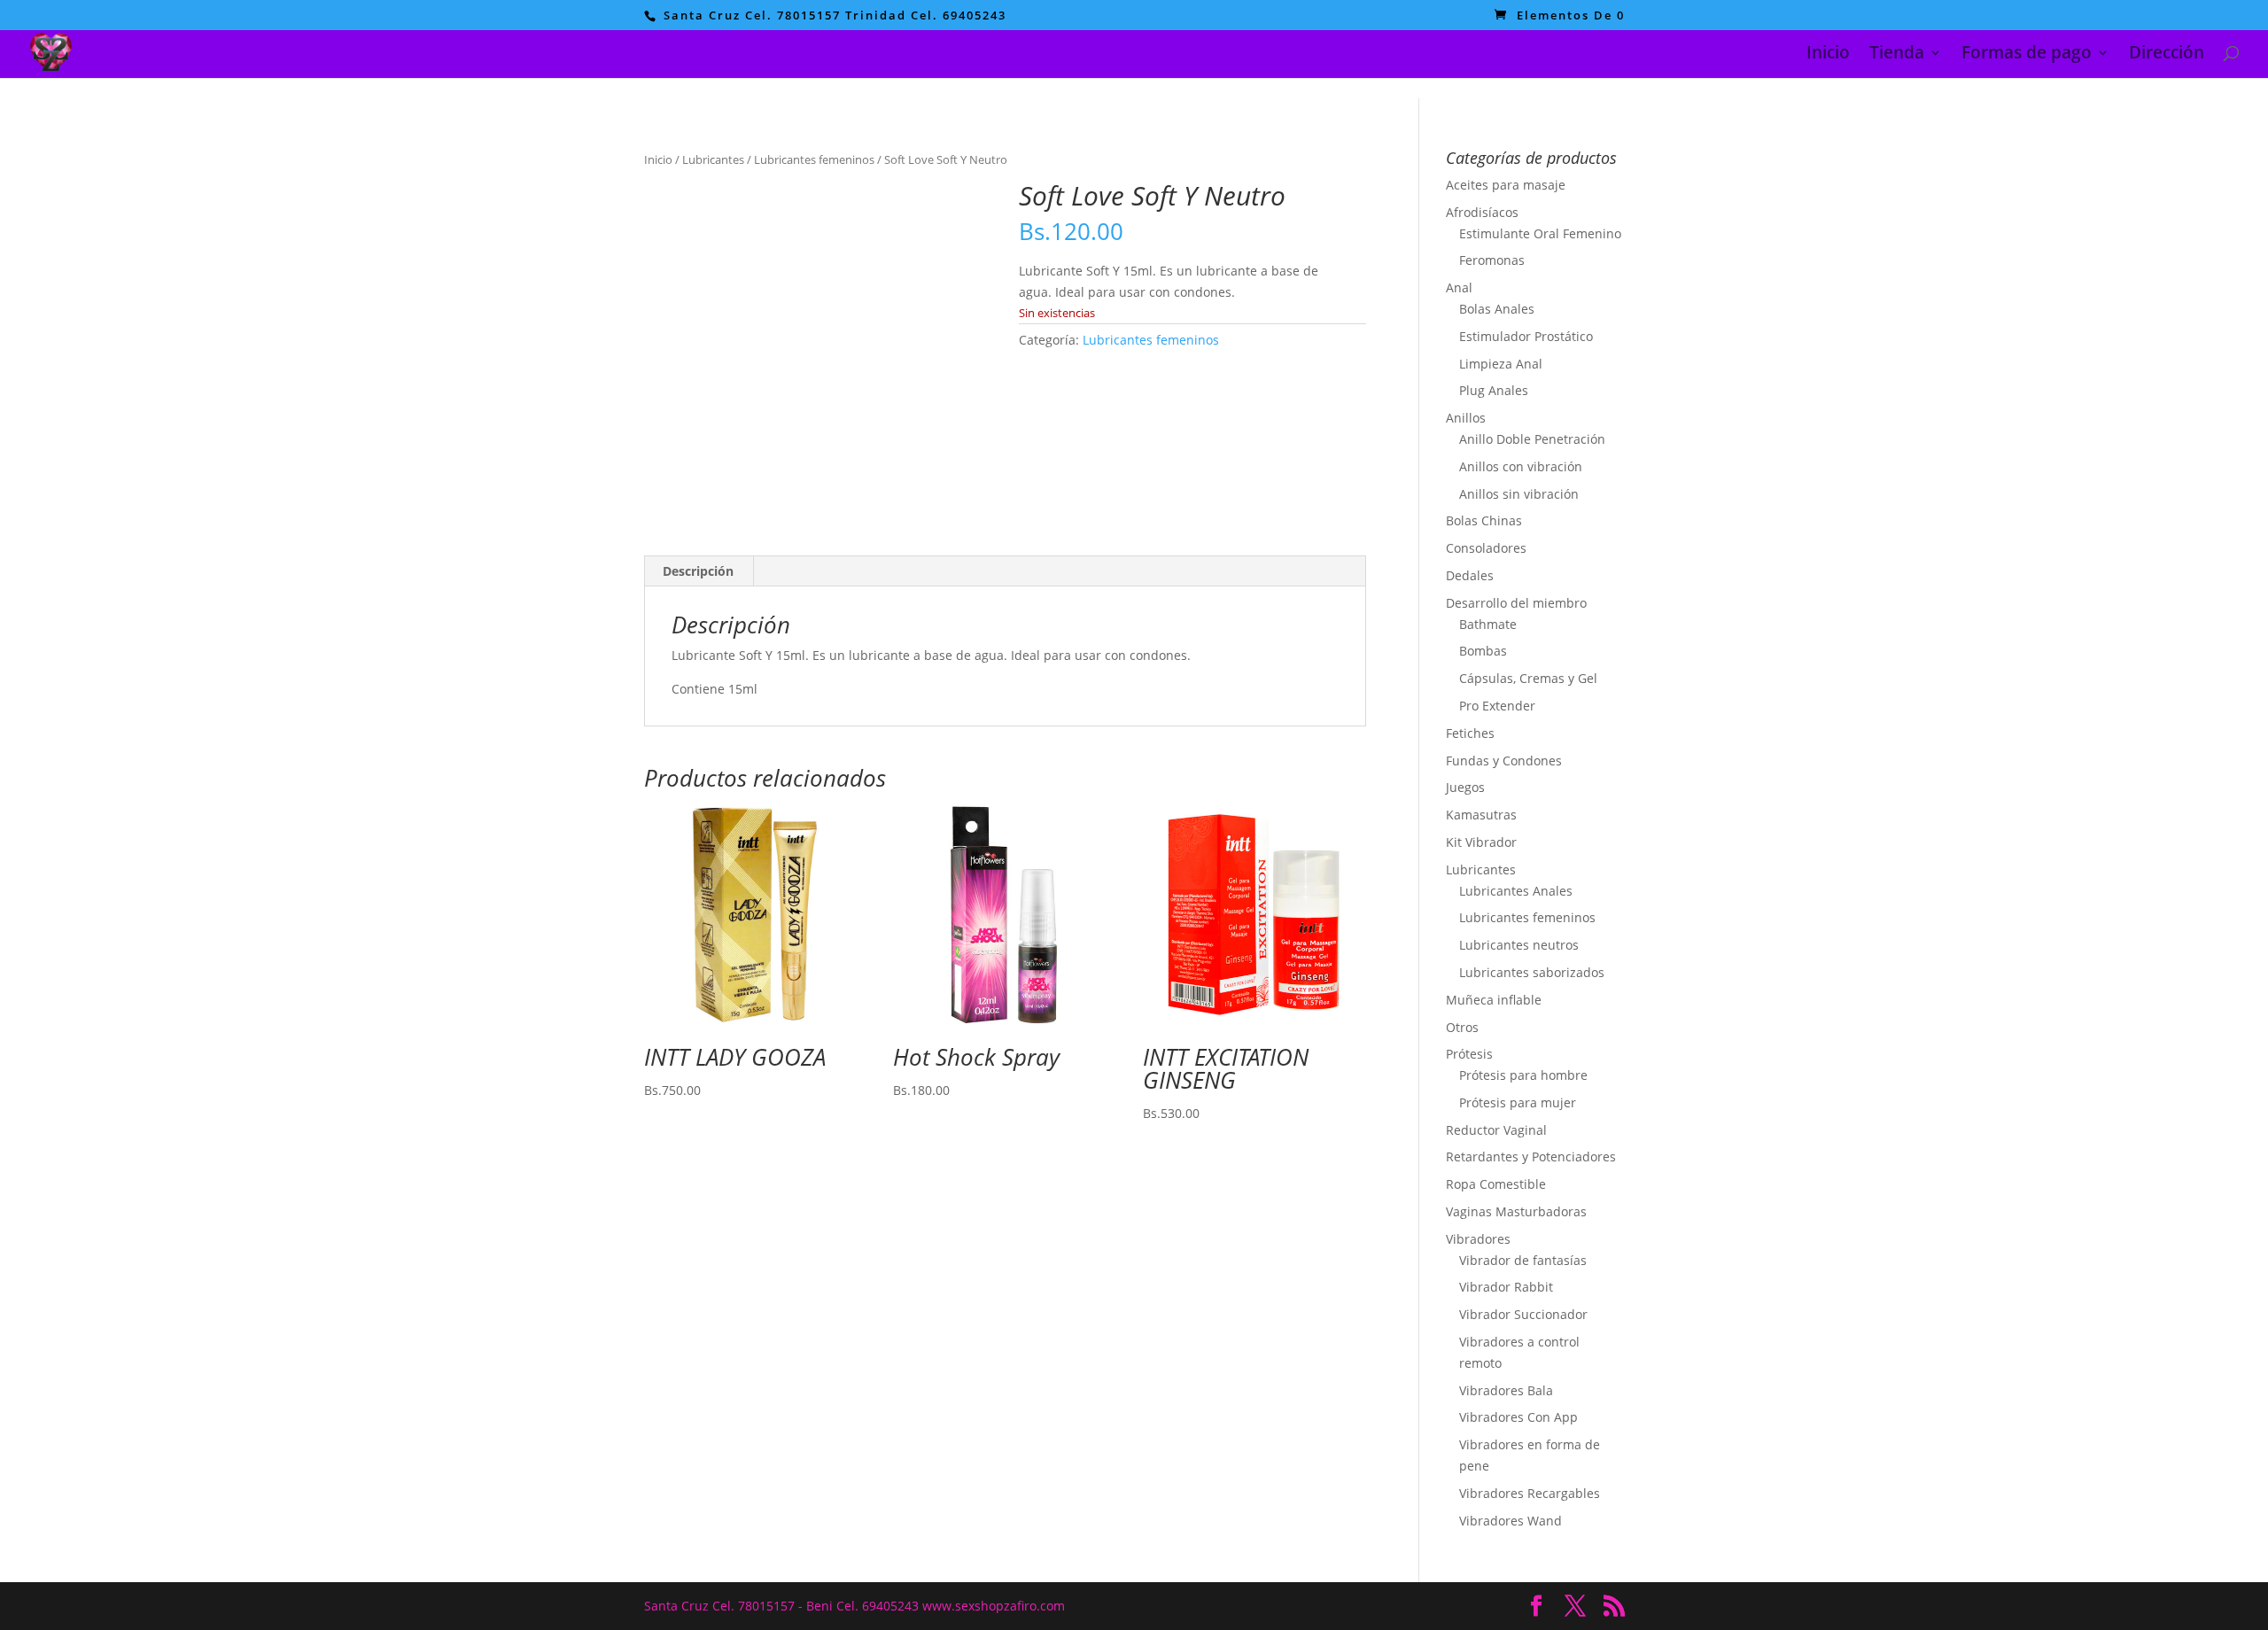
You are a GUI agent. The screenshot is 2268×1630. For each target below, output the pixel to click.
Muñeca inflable (1494, 1000)
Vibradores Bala (1506, 1390)
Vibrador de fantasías (1523, 1260)
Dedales (1470, 575)
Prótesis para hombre (1523, 1075)
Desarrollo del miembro (1516, 603)
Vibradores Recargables (1530, 1493)
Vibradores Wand (1511, 1521)
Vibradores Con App (1518, 1417)
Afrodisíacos (1482, 212)
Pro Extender (1497, 706)
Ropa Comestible (1496, 1184)
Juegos (1465, 787)
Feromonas (1492, 260)
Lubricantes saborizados (1532, 972)
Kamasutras (1481, 815)
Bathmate (1488, 624)
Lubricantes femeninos (814, 159)
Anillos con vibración (1521, 466)
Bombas (1483, 651)
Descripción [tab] (698, 571)
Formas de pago (2027, 55)
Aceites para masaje (1506, 185)
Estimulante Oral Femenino (1540, 233)
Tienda (1897, 55)
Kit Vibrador (1481, 842)
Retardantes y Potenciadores (1531, 1157)
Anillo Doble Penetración (1532, 439)
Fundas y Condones (1504, 761)
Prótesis (1469, 1054)
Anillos (1466, 418)
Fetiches (1470, 733)
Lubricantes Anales (1516, 891)
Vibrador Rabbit (1506, 1287)
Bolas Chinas (1484, 520)
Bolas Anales (1497, 309)
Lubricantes (713, 159)
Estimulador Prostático (1526, 336)
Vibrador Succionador (1523, 1314)
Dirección (2167, 55)
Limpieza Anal (1501, 364)
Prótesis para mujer (1518, 1102)
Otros (1462, 1027)
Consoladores (1486, 548)
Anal (1459, 287)
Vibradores (1478, 1239)
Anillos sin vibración (1519, 494)
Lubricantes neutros (1519, 945)
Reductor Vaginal (1496, 1130)
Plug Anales (1494, 390)
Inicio (1828, 55)
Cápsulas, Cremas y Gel (1528, 678)
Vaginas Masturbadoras (1516, 1211)
